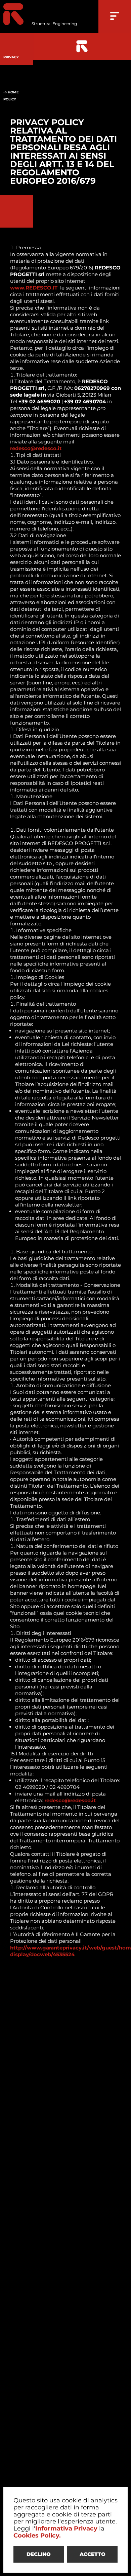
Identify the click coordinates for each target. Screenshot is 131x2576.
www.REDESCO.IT (34, 288)
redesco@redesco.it (36, 448)
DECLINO (39, 2554)
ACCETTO (93, 2554)
